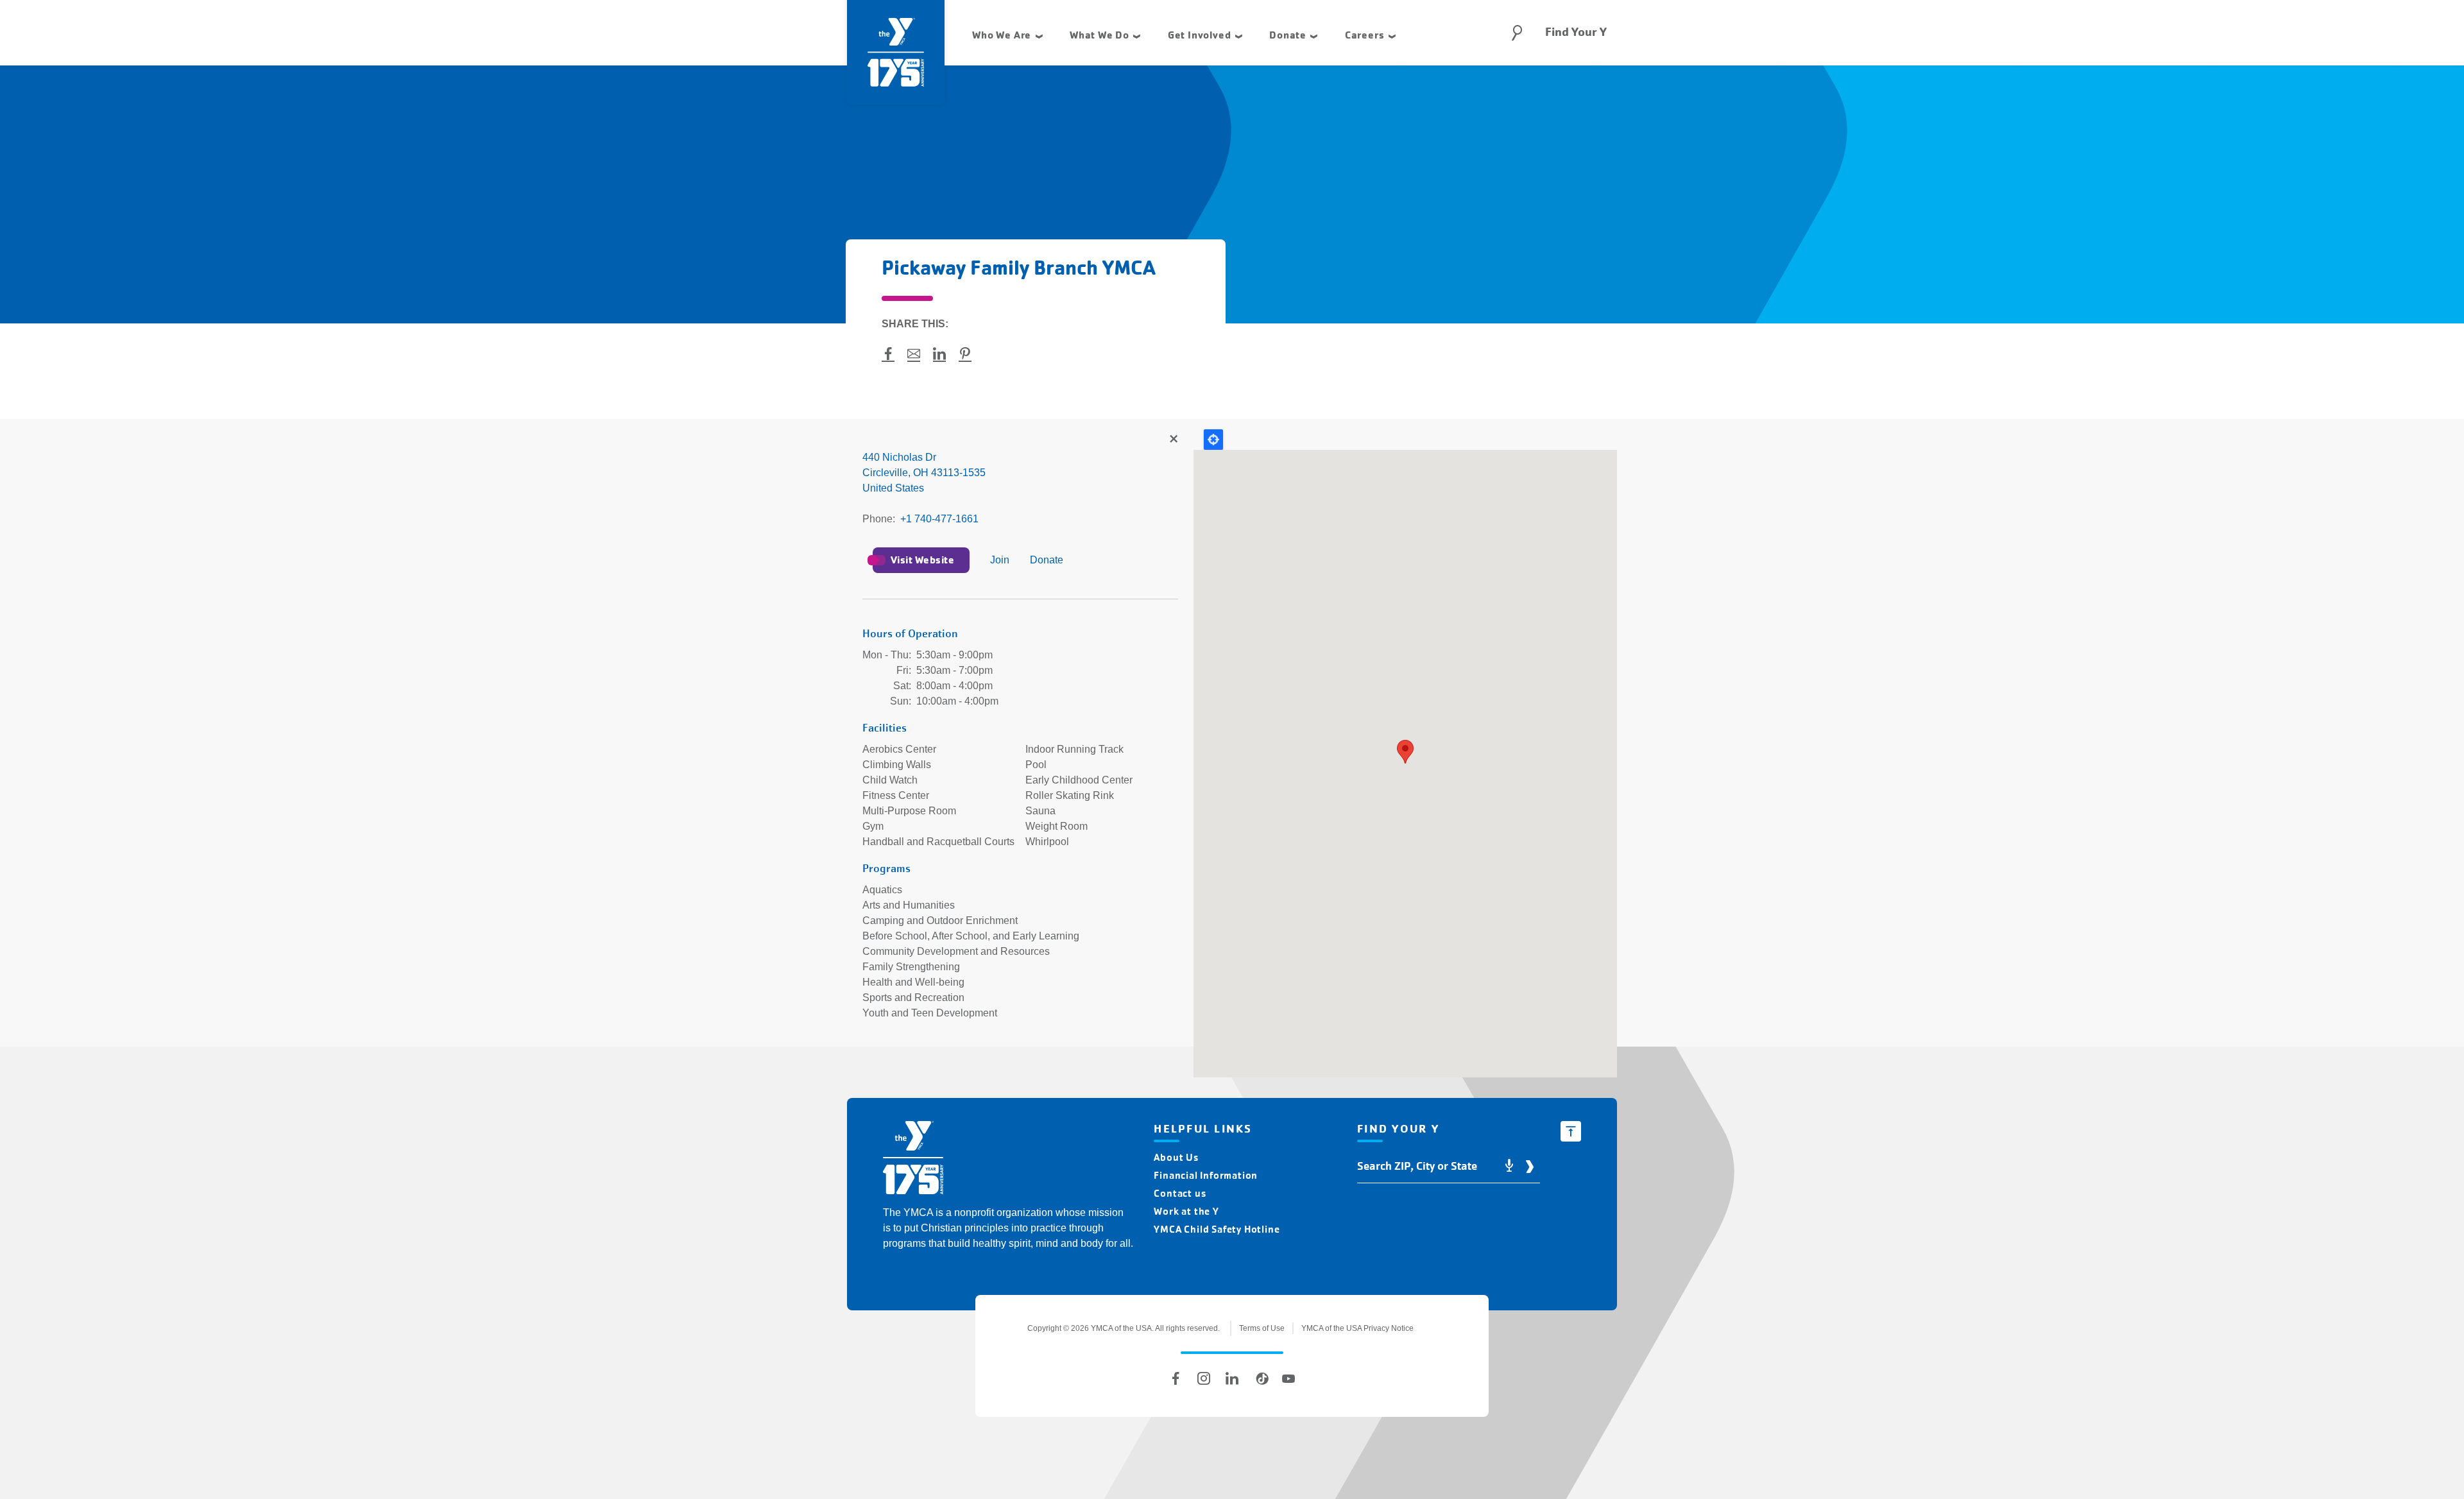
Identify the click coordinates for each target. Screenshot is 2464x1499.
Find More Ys (1173, 440)
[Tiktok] (1260, 1378)
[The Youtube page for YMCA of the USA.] (1288, 1378)
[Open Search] (1517, 33)
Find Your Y (1576, 32)
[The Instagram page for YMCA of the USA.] (1204, 1378)
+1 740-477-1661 (939, 519)
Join (1000, 560)
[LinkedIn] (1232, 1378)
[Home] (913, 1160)
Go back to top (1571, 1131)
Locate (1213, 440)
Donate (1047, 560)
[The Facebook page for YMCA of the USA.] (1176, 1378)
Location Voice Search (1509, 1166)
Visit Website (922, 560)
